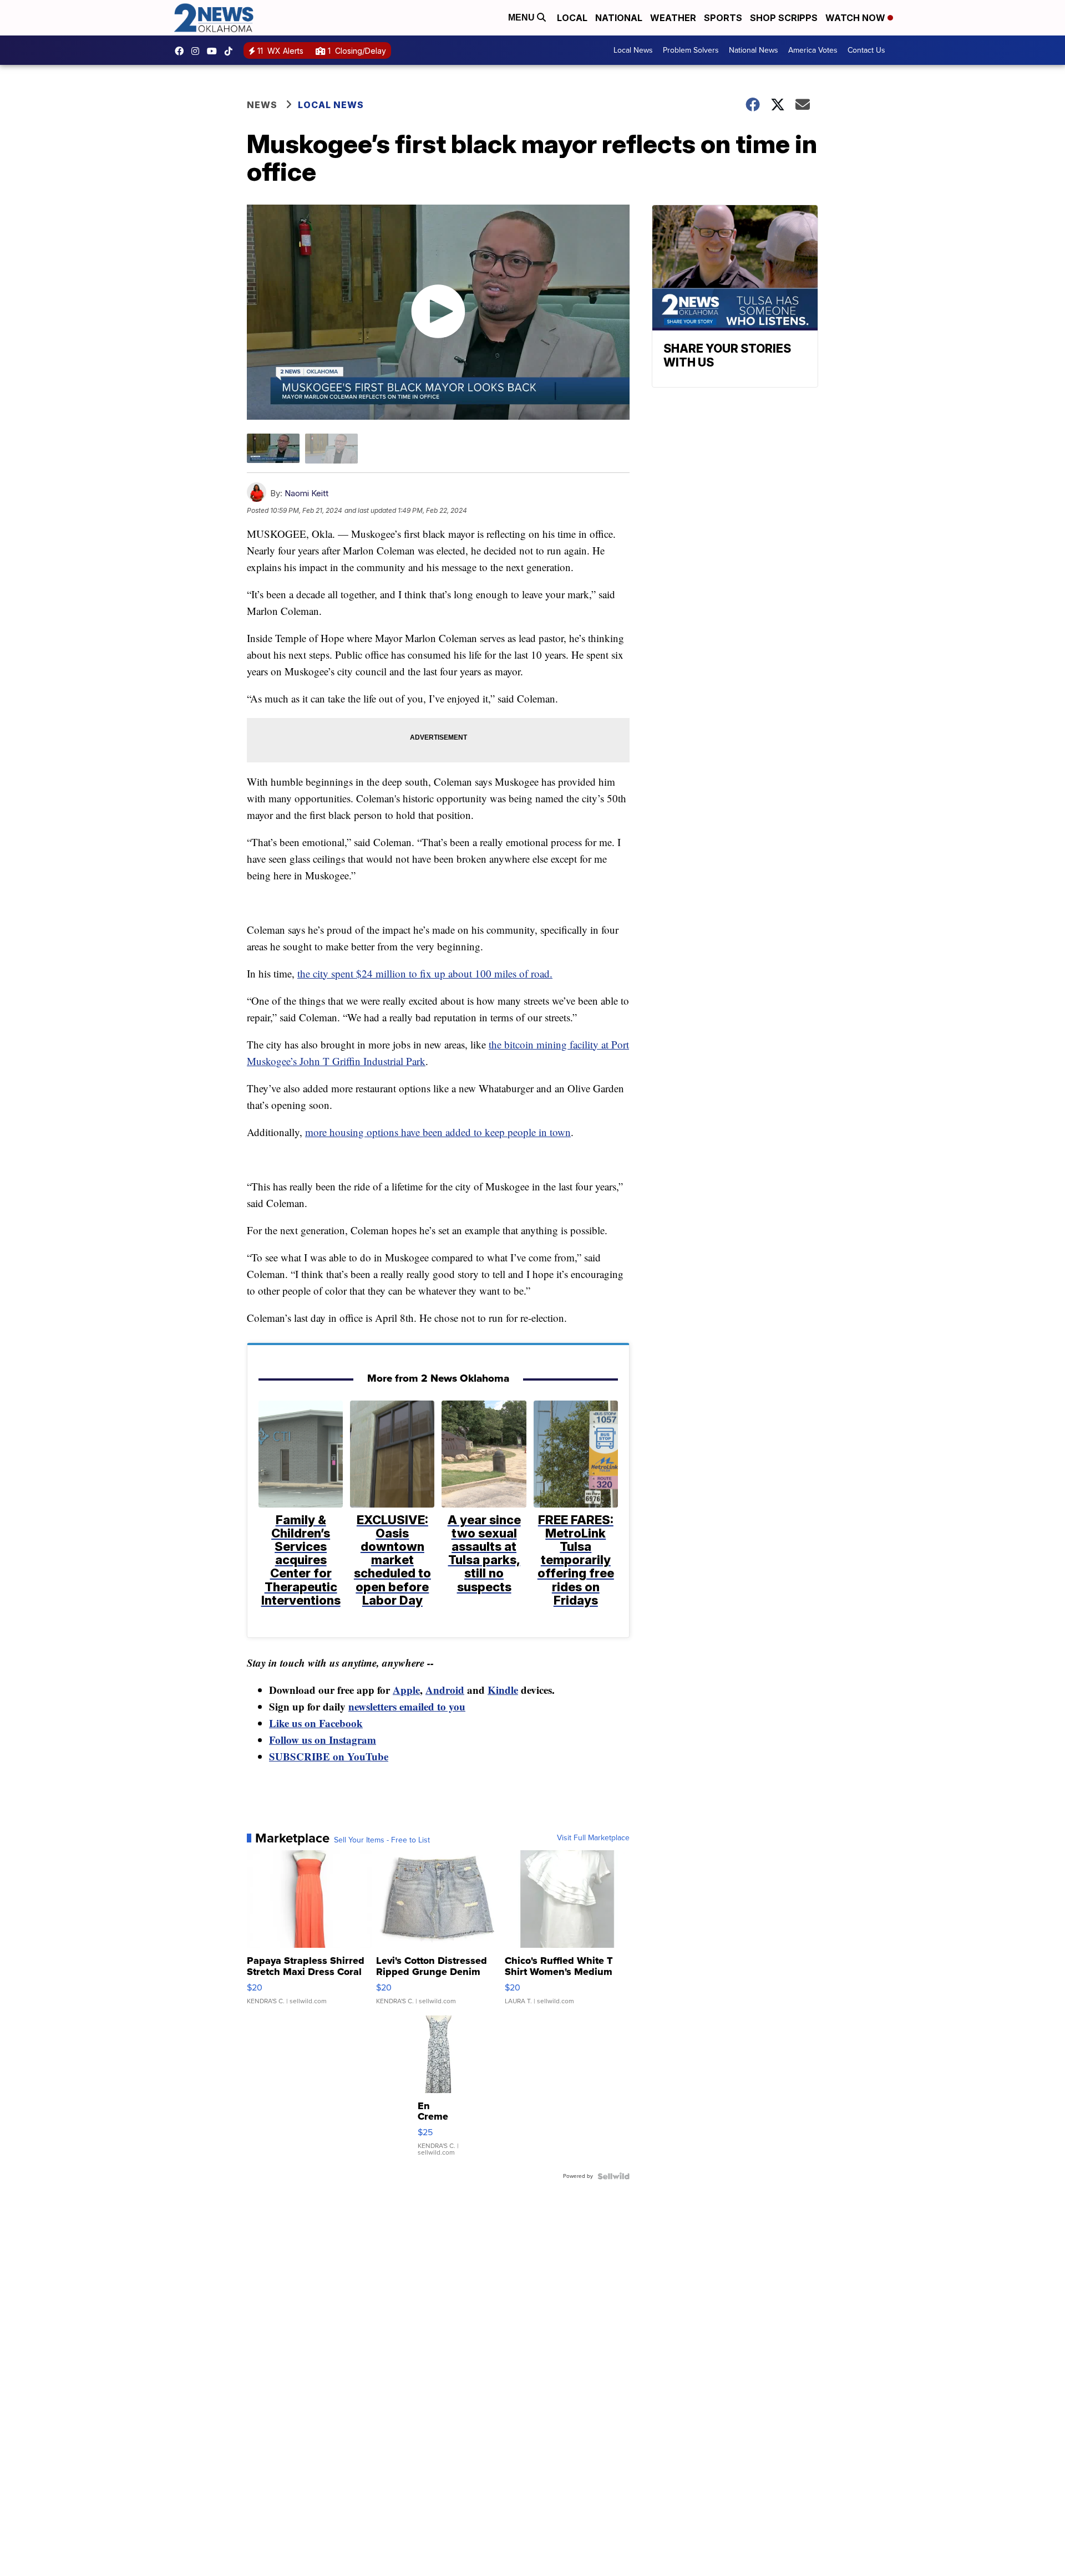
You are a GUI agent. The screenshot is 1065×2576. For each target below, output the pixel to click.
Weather (673, 18)
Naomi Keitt (306, 493)
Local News (633, 50)
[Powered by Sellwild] (613, 2176)
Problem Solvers (691, 50)
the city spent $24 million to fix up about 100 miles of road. (425, 973)
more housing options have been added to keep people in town (438, 1132)
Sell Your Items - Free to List (382, 1840)
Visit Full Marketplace (593, 1838)
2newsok (198, 51)
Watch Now (856, 18)
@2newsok (231, 51)
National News (754, 50)
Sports (723, 18)
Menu (523, 17)
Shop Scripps (784, 18)
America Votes (813, 50)
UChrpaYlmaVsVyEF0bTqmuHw (215, 51)
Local (572, 18)
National (619, 18)
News (262, 105)
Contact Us (866, 50)
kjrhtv (182, 51)
